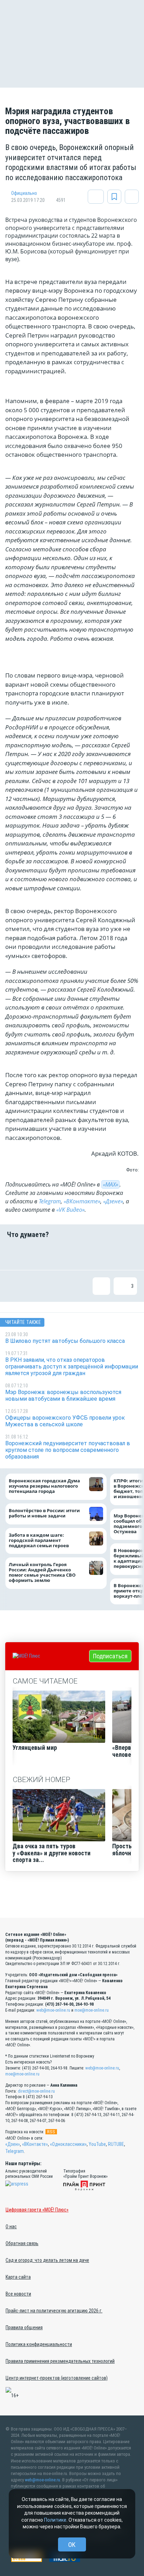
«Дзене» (113, 1201)
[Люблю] (61, 1254)
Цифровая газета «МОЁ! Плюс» (37, 2210)
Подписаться (110, 1656)
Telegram (50, 1201)
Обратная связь (22, 2243)
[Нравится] (16, 1254)
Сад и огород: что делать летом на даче (47, 2260)
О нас (11, 2227)
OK (72, 2545)
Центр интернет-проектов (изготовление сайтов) (57, 2378)
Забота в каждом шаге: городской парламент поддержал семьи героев (39, 1540)
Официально (24, 193)
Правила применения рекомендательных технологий (60, 2361)
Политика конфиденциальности (39, 2344)
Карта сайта (18, 2277)
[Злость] (128, 1254)
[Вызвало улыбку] (38, 1254)
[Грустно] (106, 1254)
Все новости (18, 2294)
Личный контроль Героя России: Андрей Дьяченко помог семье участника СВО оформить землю (42, 1573)
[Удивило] (83, 1254)
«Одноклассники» (68, 2144)
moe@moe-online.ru (92, 2010)
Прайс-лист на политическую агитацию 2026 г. (54, 2311)
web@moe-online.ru (53, 2010)
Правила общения (24, 2327)
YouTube (97, 2144)
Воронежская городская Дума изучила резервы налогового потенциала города (44, 1486)
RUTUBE (116, 2144)
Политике (55, 2520)
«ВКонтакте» (82, 1201)
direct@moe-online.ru (36, 2091)
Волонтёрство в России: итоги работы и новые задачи (44, 1513)
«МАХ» (110, 1184)
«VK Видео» (70, 1210)
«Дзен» (13, 2144)
